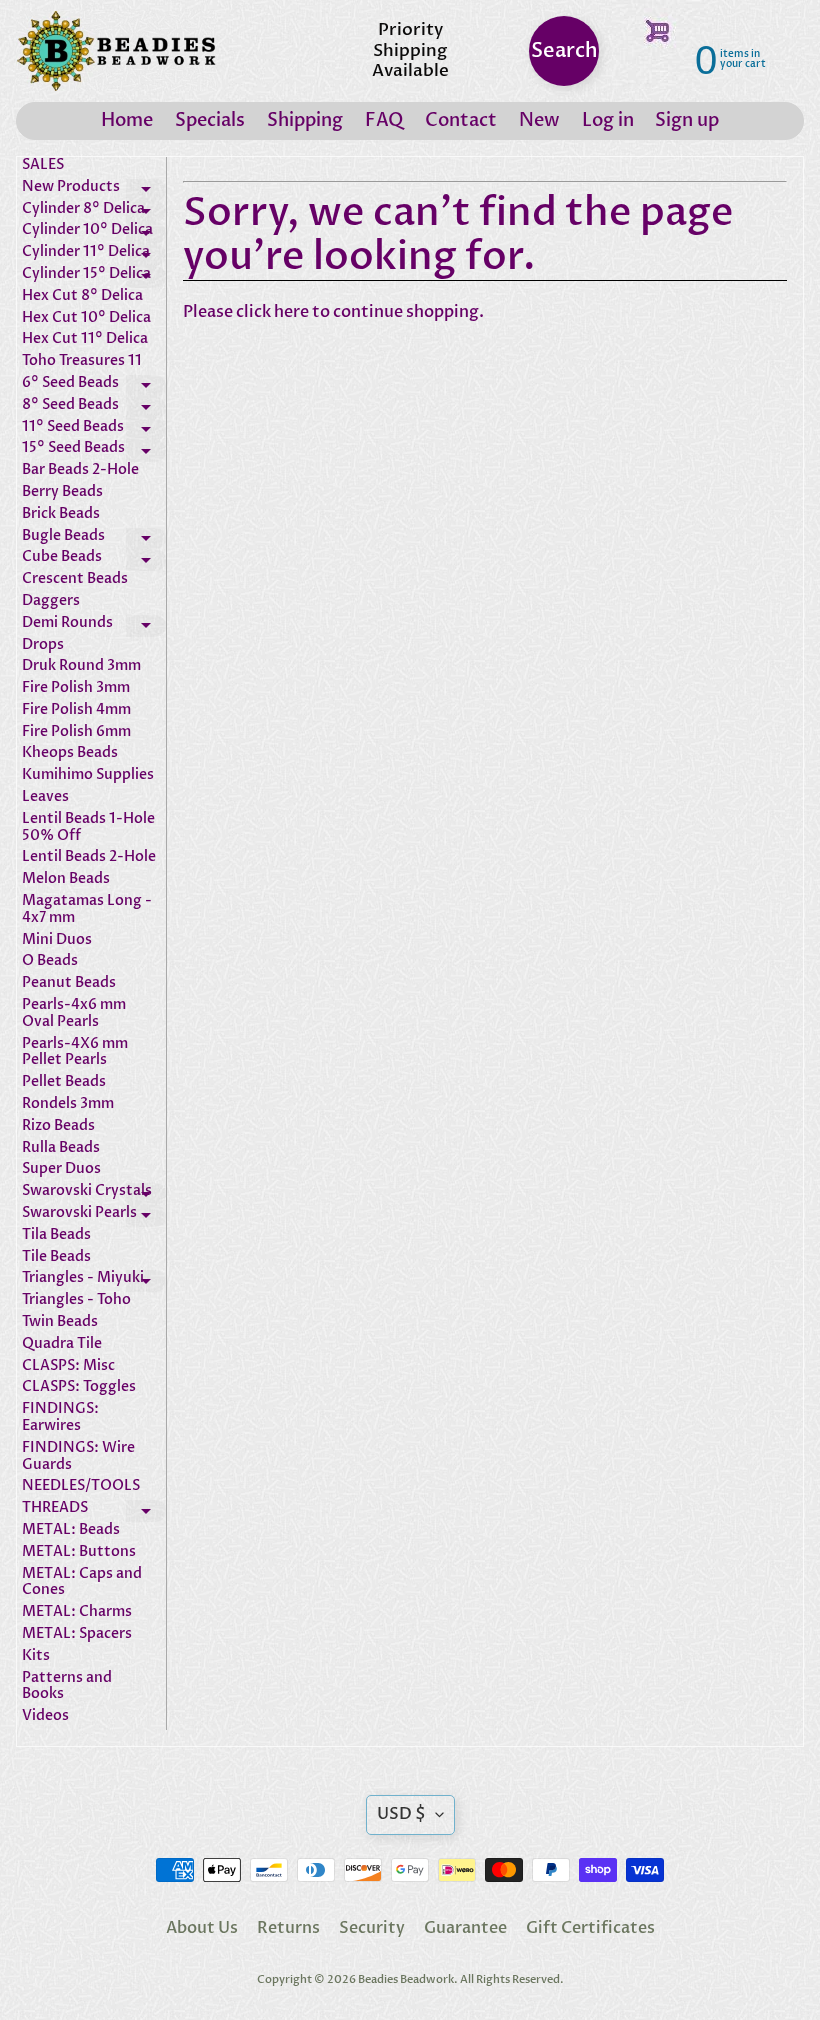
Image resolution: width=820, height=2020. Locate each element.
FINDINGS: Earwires (60, 1418)
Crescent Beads (75, 579)
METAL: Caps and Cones (82, 1583)
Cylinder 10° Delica (94, 233)
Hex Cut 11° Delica (85, 339)
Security (372, 1928)
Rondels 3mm (68, 1104)
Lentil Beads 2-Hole (89, 857)
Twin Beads (60, 1322)
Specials (210, 120)
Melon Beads (66, 879)
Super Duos (61, 1169)
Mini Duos (57, 940)
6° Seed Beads (94, 386)
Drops (43, 645)
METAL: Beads (71, 1530)
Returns (288, 1928)
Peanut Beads (69, 983)
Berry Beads (62, 492)
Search (564, 50)
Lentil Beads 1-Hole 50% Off (88, 828)
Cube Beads (94, 560)
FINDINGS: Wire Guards (78, 1457)
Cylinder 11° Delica (94, 255)
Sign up (687, 120)
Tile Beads (56, 1257)
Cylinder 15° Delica (94, 277)
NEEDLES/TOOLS (81, 1486)
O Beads (50, 961)
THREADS (94, 1511)
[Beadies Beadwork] (116, 51)
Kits (36, 1656)
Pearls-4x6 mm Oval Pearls (74, 1014)
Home (127, 120)
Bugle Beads (94, 539)
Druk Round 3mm (81, 666)
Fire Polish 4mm (76, 710)
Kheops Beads (70, 753)
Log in (608, 120)
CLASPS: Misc (68, 1366)
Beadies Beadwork (406, 1979)
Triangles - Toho (76, 1300)
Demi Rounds (94, 626)
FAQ (384, 120)
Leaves (45, 797)
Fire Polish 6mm (76, 732)
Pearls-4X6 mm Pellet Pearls (75, 1053)
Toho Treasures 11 (82, 361)
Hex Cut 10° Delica (86, 318)
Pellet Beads (64, 1082)
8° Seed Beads (94, 408)
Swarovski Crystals (94, 1194)
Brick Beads (61, 514)
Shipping (305, 120)
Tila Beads (56, 1235)
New (539, 120)
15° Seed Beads (94, 451)
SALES (43, 165)
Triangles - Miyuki (94, 1281)
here (291, 312)
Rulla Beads (61, 1148)
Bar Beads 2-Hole (80, 470)
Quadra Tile (62, 1344)
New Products (94, 190)
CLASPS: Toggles (79, 1387)
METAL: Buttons (79, 1552)
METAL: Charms (77, 1612)
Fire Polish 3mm (76, 688)
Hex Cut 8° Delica (82, 296)
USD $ (401, 1814)
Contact (461, 120)
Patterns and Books (67, 1687)
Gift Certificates (590, 1928)
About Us (202, 1928)
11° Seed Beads (94, 430)
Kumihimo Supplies (88, 775)
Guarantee (465, 1928)
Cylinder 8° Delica (94, 212)
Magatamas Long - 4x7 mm (87, 910)
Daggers (51, 601)
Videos (45, 1716)
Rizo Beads (58, 1126)
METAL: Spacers (77, 1634)
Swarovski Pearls (94, 1216)
